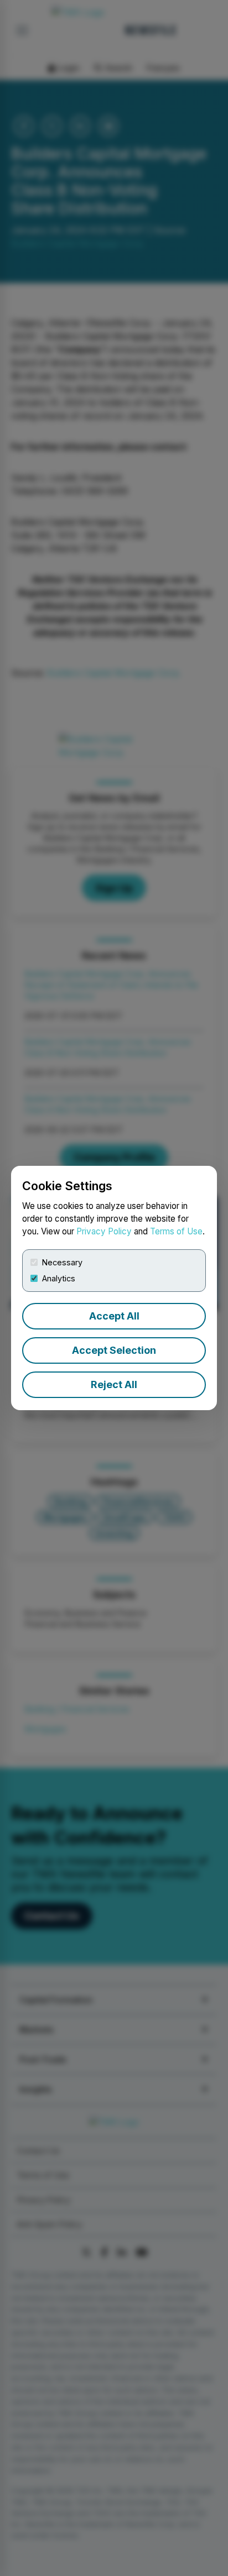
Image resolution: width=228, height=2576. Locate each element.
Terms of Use (176, 1231)
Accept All (114, 1316)
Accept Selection (114, 1350)
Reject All (114, 1384)
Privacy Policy (104, 1231)
